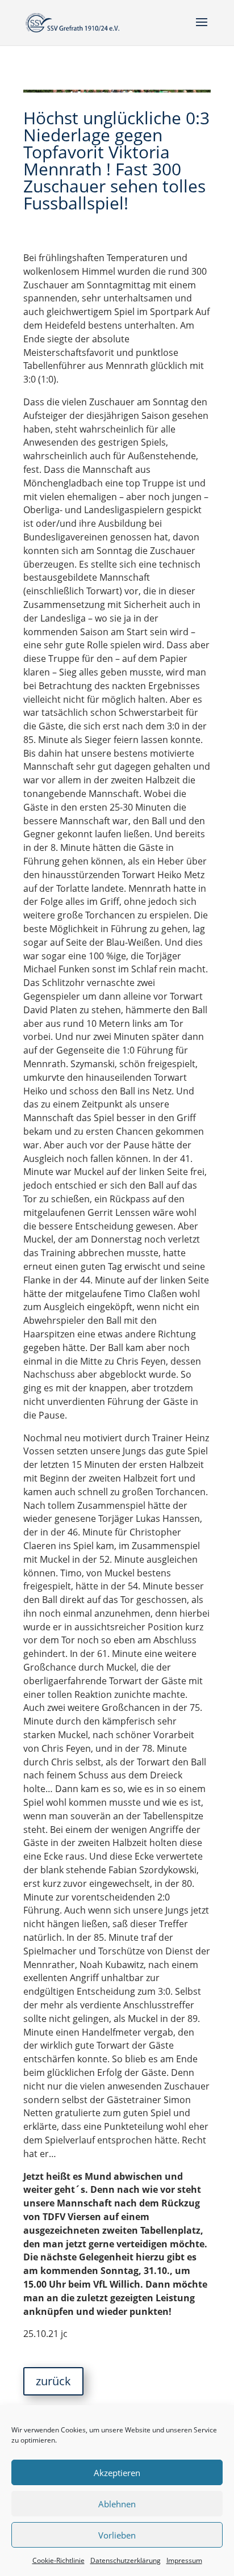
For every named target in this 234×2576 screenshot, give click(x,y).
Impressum (184, 2560)
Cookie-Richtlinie (58, 2560)
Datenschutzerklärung (126, 2560)
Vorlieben (117, 2535)
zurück (53, 2381)
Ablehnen (117, 2504)
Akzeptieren (117, 2473)
